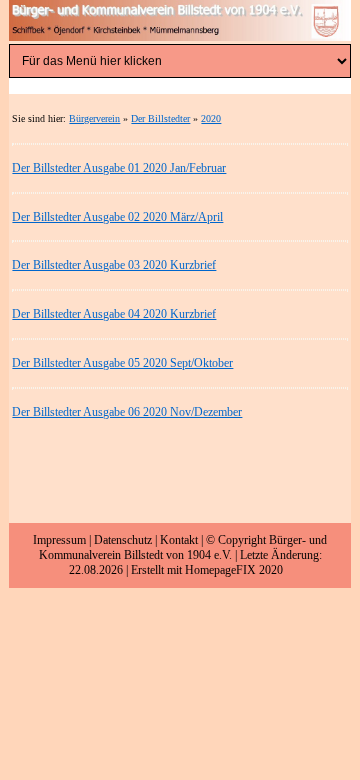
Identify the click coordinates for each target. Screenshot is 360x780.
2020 (211, 118)
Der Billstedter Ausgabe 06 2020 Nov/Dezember (127, 412)
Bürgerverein (94, 118)
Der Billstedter (160, 118)
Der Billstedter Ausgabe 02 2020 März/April (117, 217)
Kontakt (179, 540)
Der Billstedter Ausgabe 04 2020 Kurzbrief (114, 314)
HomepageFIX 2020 (234, 570)
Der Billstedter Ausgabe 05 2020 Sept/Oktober (122, 363)
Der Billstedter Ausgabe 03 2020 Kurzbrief (114, 265)
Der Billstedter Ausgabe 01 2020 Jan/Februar (119, 168)
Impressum (59, 540)
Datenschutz (123, 540)
